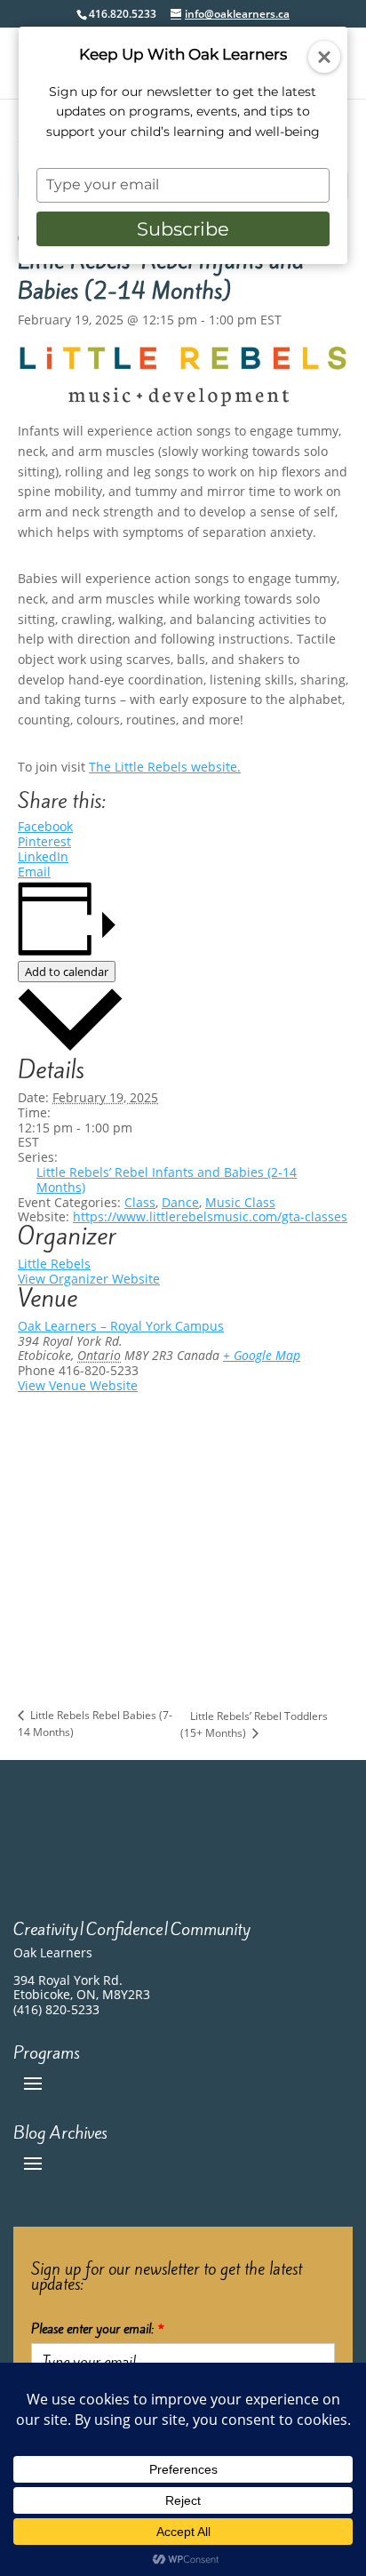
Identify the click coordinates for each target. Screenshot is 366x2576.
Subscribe (183, 229)
